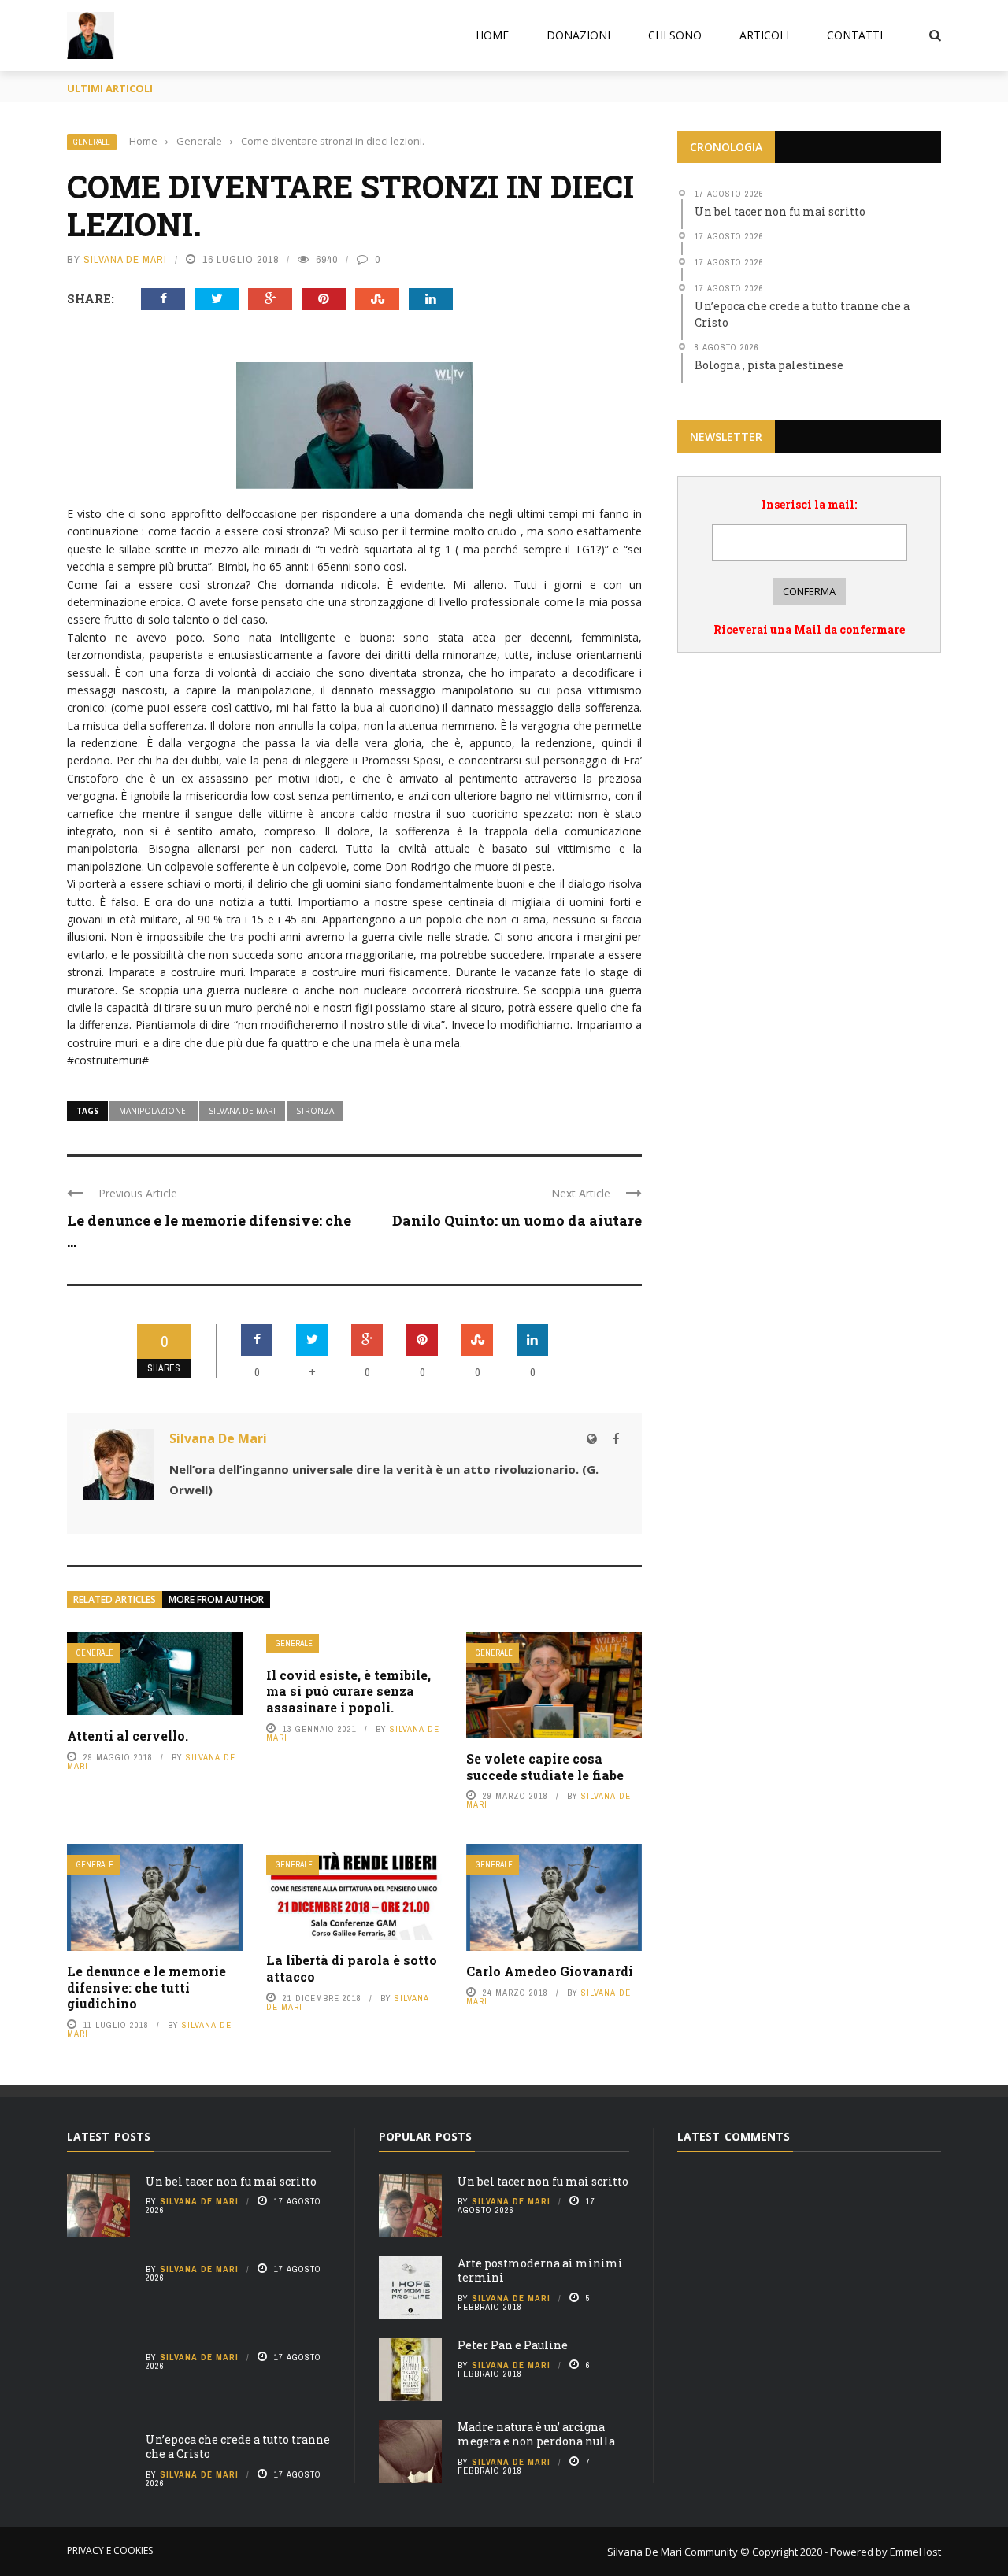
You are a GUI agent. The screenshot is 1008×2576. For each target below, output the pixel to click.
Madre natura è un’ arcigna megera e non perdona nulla (536, 2434)
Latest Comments (734, 2136)
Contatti (855, 35)
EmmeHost (914, 2552)
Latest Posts (109, 2136)
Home (492, 35)
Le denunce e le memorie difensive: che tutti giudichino (146, 1988)
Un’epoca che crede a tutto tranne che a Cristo (238, 2446)
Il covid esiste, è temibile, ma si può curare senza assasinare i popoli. (348, 1691)
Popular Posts (425, 2136)
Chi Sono (675, 35)
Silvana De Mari (125, 259)
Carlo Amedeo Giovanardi (550, 1971)
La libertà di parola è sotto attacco (352, 1968)
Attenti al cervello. (128, 1736)
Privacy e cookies (110, 2550)
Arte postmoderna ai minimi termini (540, 2270)
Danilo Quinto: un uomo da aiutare (517, 1220)
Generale (92, 142)
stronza (315, 1111)
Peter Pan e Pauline (513, 2345)
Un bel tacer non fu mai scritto (231, 2181)
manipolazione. (154, 1111)
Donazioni (578, 35)
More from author (216, 1599)
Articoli (764, 35)
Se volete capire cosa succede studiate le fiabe (545, 1767)
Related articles (115, 1599)
